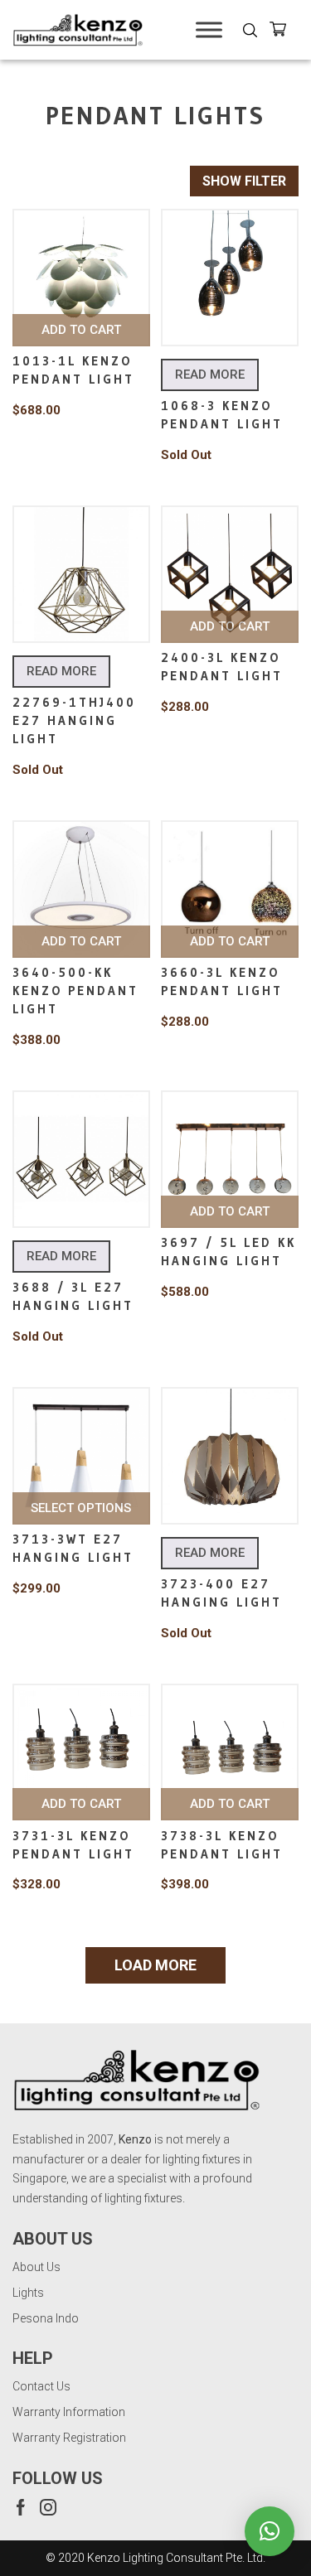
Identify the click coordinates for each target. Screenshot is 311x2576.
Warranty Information (69, 2412)
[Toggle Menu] (209, 29)
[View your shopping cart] (284, 32)
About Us (36, 2267)
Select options (81, 1508)
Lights (28, 2293)
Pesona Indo (46, 2318)
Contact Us (41, 2386)
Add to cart (81, 330)
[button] (270, 2531)
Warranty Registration (69, 2438)
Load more (155, 1965)
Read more (210, 375)
